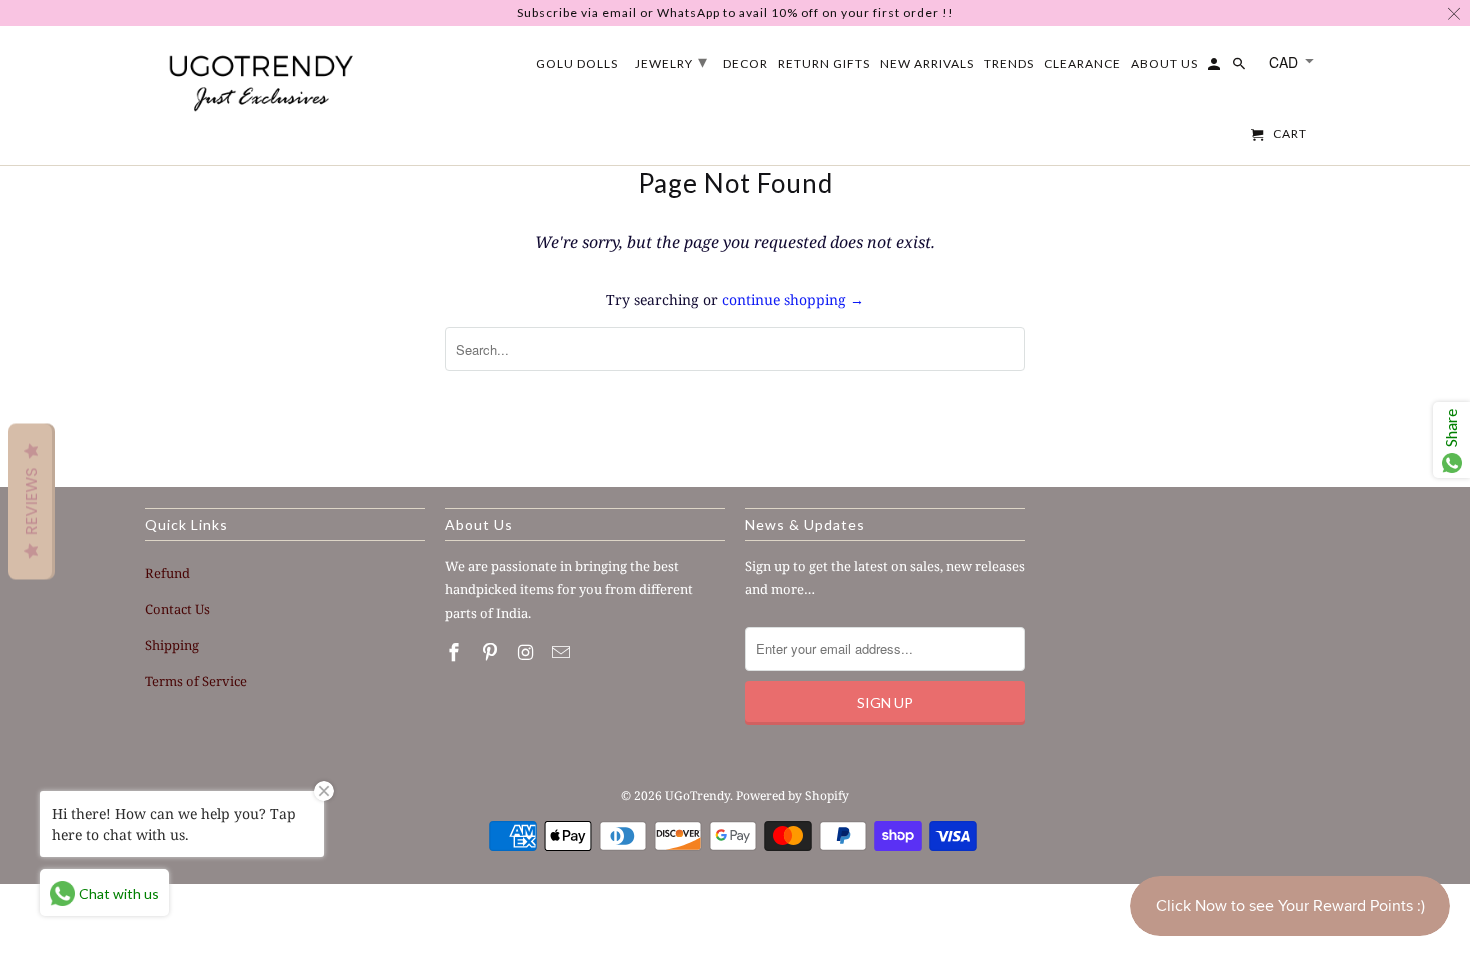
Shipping (172, 645)
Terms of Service (196, 681)
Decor (745, 64)
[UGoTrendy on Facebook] (456, 652)
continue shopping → (793, 299)
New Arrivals (927, 64)
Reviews (31, 502)
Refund (167, 573)
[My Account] (1215, 68)
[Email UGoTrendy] (563, 652)
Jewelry (671, 61)
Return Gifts (824, 64)
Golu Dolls (577, 64)
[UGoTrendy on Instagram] (528, 652)
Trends (1009, 64)
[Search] (1240, 68)
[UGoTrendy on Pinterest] (492, 652)
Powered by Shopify (792, 795)
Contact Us (177, 609)
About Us (1164, 64)
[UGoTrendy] (260, 79)
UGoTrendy (697, 795)
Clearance (1082, 64)
